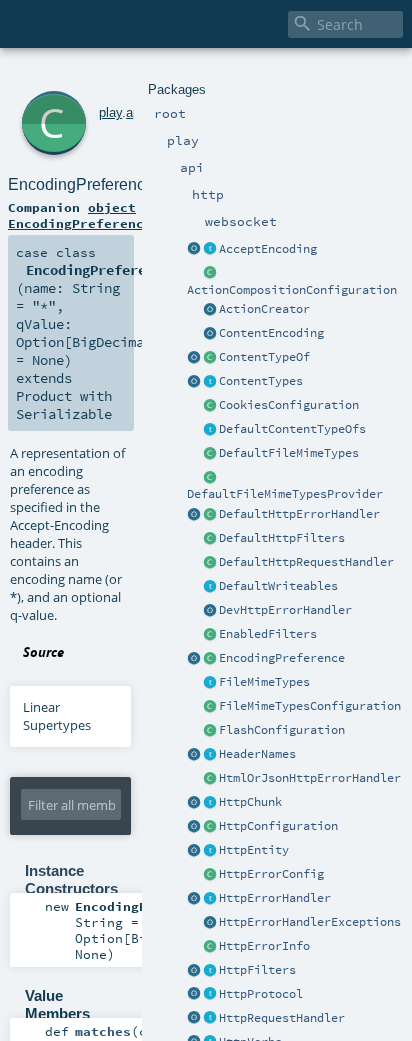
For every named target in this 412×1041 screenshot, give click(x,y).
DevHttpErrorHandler (285, 610)
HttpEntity (254, 850)
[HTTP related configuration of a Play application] (210, 827)
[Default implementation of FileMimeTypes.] (210, 454)
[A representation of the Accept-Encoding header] (210, 250)
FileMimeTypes (264, 682)
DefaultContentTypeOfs (292, 429)
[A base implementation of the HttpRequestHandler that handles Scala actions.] (210, 563)
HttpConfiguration (278, 826)
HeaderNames (257, 754)
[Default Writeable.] (210, 587)
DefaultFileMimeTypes (289, 453)
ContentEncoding (271, 333)
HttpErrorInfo (264, 946)
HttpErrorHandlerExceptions (310, 922)
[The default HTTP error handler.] (210, 515)
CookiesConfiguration (289, 405)
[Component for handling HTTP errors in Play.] (210, 899)
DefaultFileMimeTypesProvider (285, 494)
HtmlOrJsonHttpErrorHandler (310, 778)
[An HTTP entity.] (210, 851)
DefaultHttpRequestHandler (306, 562)
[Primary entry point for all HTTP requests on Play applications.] (210, 1019)
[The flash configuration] (210, 731)
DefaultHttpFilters (282, 538)
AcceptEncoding (268, 249)
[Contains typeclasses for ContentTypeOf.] (210, 430)
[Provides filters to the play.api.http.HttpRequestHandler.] (210, 971)
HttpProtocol (261, 994)
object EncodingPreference (80, 215)
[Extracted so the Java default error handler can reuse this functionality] (210, 923)
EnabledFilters (268, 634)
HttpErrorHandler (275, 898)
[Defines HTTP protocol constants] (194, 995)
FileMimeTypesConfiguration (310, 706)
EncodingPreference (282, 658)
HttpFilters (257, 970)
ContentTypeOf (264, 357)
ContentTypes (261, 381)
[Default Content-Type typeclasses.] (194, 358)
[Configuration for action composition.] (210, 274)
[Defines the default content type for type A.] (210, 358)
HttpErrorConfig (271, 874)
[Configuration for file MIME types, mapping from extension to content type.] (210, 707)
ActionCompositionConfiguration (292, 290)
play (110, 112)
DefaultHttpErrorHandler (299, 514)
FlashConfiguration (282, 730)
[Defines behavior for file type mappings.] (210, 683)
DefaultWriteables (278, 586)
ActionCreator (264, 309)
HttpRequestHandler (282, 1018)
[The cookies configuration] (210, 406)
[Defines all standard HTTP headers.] (194, 755)
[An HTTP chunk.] (210, 803)
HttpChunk (250, 802)
